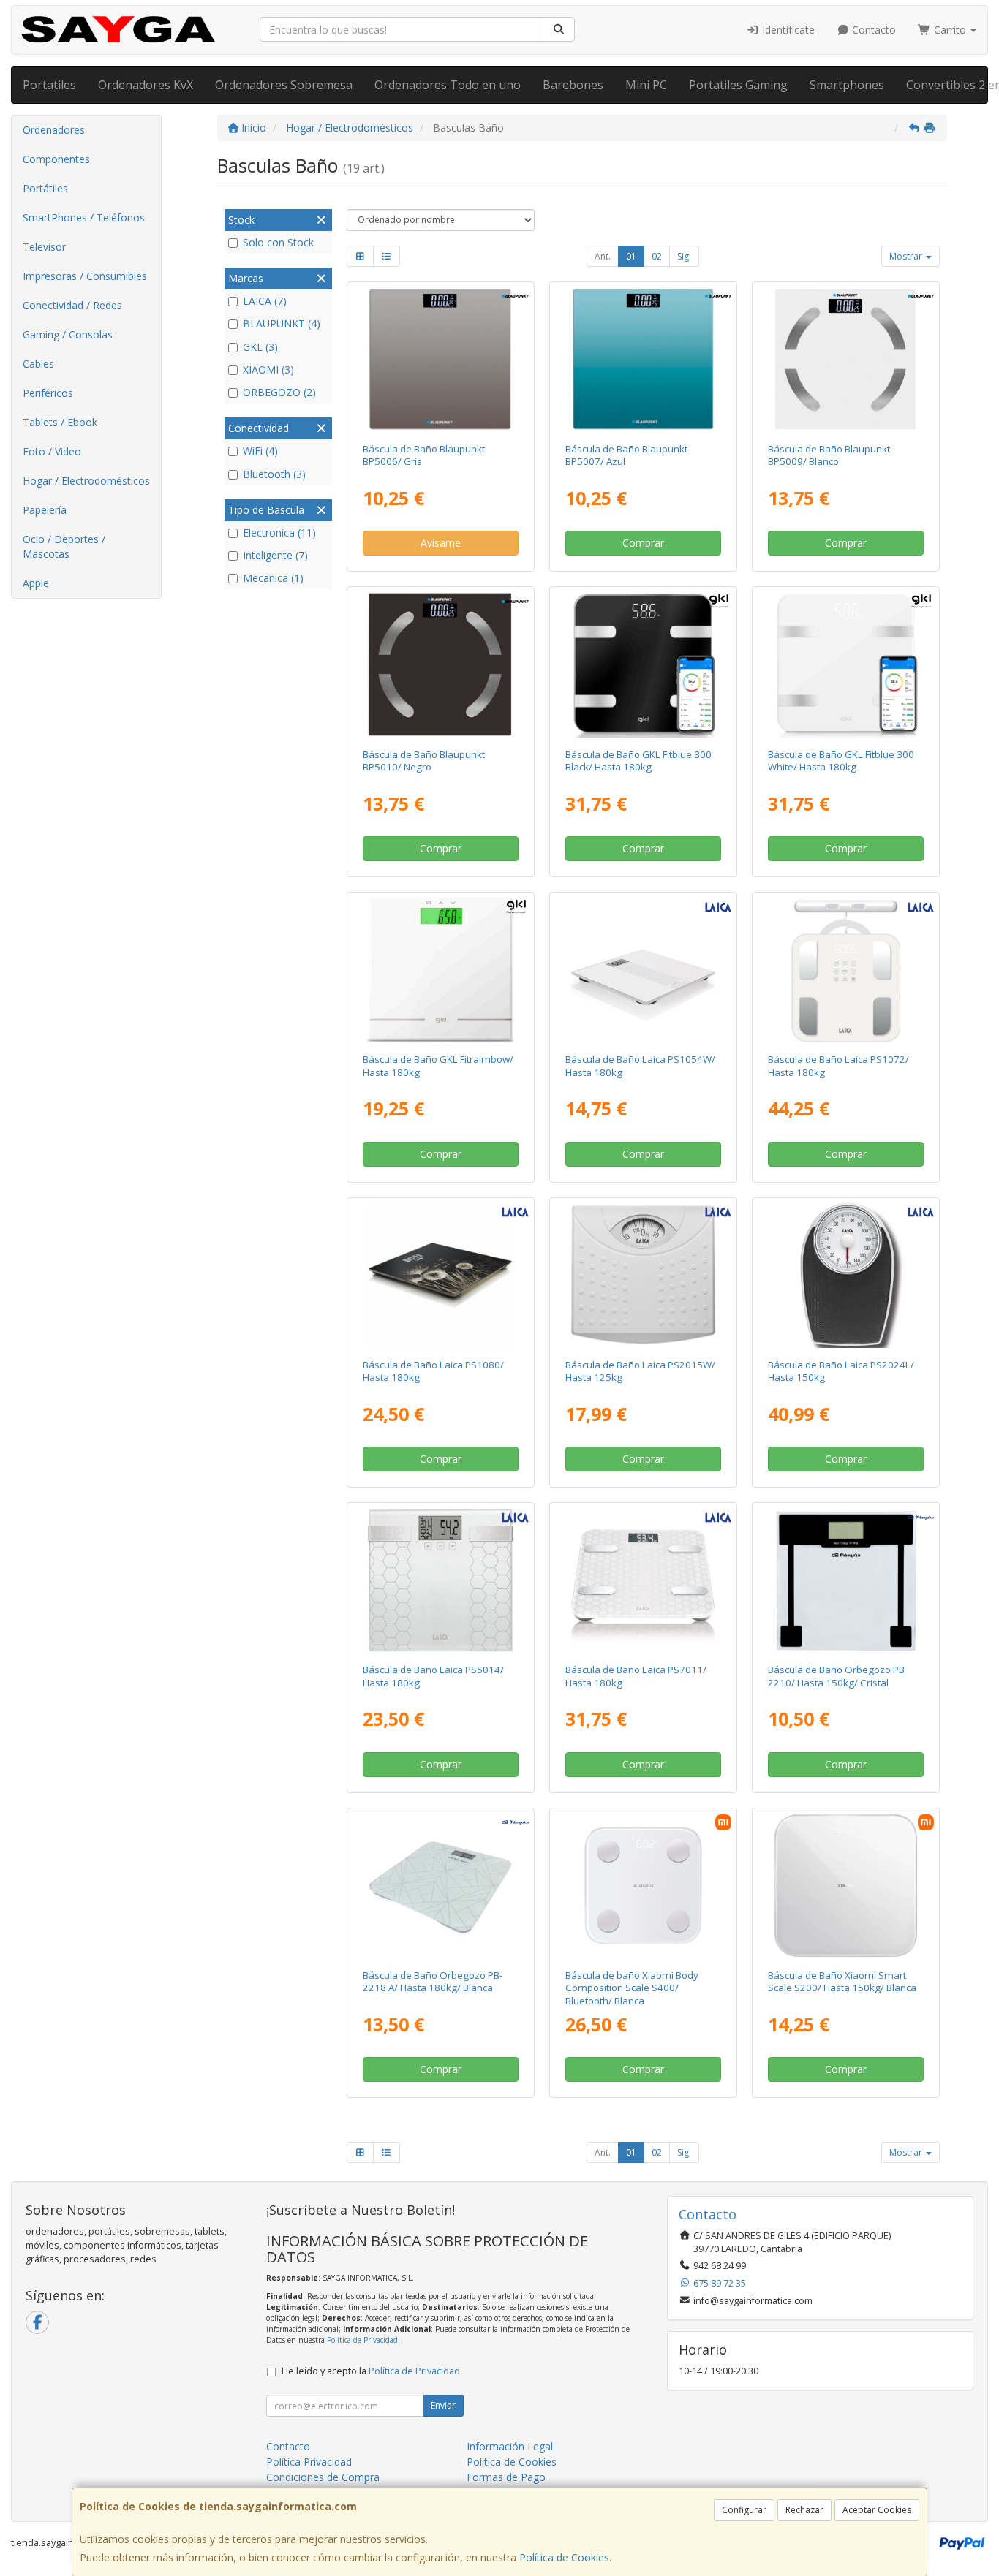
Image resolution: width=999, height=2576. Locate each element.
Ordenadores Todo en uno (448, 85)
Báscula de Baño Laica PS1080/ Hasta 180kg (433, 1371)
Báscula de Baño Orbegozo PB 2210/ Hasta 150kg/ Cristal (836, 1676)
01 (631, 256)
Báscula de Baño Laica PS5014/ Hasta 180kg (433, 1676)
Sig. (684, 256)
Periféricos (48, 393)
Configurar (744, 2510)
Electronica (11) (279, 533)
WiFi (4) (260, 451)
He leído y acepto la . (372, 2371)
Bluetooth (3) (274, 474)
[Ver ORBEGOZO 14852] (846, 1580)
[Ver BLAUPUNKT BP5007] (643, 359)
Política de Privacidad (362, 2340)
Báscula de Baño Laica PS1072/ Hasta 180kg (838, 1065)
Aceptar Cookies (877, 2510)
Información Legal (510, 2446)
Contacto (872, 30)
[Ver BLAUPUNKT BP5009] (846, 359)
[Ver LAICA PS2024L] (846, 1275)
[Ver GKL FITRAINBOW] (440, 970)
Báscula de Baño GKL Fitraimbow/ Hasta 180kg (438, 1065)
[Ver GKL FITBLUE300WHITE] (846, 664)
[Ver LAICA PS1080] (440, 1275)
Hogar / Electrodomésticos (86, 481)
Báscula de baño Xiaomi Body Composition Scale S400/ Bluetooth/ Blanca (632, 1988)
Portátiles (45, 188)
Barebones (573, 85)
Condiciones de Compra (323, 2477)
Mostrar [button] (907, 256)
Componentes (56, 159)
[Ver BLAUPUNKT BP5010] (440, 664)
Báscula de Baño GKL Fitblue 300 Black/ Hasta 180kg (638, 761)
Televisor (44, 247)
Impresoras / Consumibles (85, 276)
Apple (36, 583)
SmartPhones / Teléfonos (84, 217)
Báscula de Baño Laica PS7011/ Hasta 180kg (636, 1676)
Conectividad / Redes (72, 305)
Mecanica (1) (273, 578)
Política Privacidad (309, 2462)
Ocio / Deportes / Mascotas (64, 546)
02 (657, 256)
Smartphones (847, 85)
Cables (38, 364)
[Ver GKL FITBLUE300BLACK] (643, 664)
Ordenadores (54, 130)
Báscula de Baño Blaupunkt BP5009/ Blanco (829, 455)
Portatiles (49, 85)
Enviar (443, 2405)
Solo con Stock (278, 242)
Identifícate (787, 30)
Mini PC (646, 85)
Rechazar (804, 2510)
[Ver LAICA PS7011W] (643, 1580)
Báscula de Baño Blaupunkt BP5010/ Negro (424, 761)
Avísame (441, 543)
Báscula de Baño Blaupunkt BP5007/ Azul (626, 455)
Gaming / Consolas (68, 334)
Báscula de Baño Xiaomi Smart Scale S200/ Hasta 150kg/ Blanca (842, 1981)
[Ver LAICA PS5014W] (440, 1580)
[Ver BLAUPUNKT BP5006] (440, 359)
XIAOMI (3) (268, 370)
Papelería (45, 510)
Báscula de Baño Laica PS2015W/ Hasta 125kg (640, 1371)
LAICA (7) (265, 301)
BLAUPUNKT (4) (282, 323)
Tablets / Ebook (60, 422)
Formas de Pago (506, 2477)
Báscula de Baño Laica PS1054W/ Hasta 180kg (640, 1065)
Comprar (643, 543)
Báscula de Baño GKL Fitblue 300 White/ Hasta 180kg (841, 761)
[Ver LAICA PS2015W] (643, 1275)
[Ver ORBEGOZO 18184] (440, 1886)
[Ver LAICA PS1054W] (643, 970)
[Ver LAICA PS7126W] (846, 970)
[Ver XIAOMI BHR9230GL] (846, 1886)
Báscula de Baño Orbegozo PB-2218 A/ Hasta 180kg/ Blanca (433, 1981)
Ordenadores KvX (146, 85)
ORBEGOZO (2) (279, 392)
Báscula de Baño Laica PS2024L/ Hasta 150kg (841, 1371)
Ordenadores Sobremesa (284, 85)
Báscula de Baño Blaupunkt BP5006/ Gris (424, 455)
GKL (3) (260, 347)
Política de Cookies (564, 2557)
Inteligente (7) (275, 555)
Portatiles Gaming (738, 85)
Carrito (950, 30)
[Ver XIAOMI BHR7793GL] (643, 1886)
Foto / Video (52, 451)
